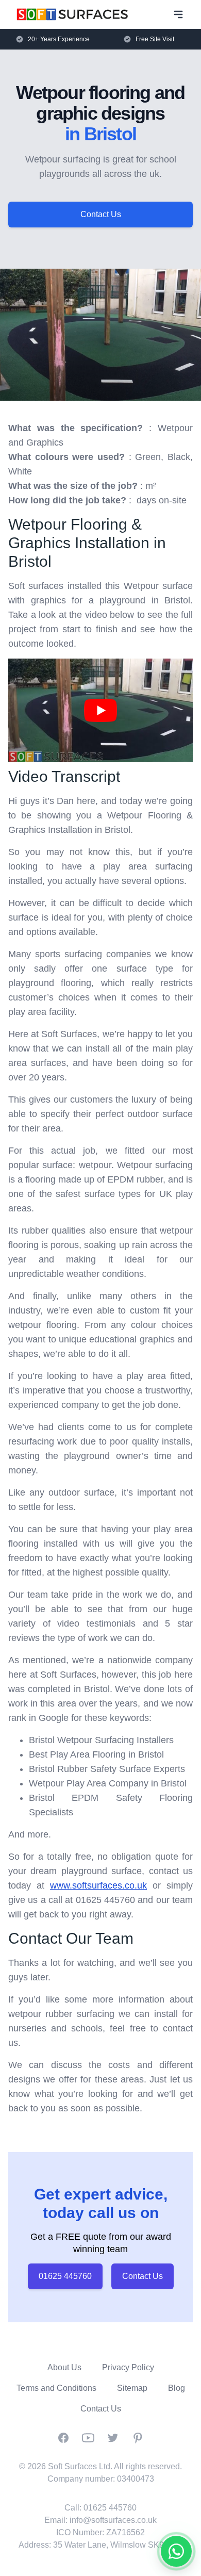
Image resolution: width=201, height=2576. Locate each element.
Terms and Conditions (56, 2388)
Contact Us (101, 214)
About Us (64, 2367)
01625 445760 (65, 2276)
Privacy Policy (128, 2367)
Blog (177, 2388)
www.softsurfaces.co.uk (98, 1885)
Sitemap (132, 2388)
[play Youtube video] (100, 710)
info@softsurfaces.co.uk (113, 2520)
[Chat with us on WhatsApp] (176, 2551)
